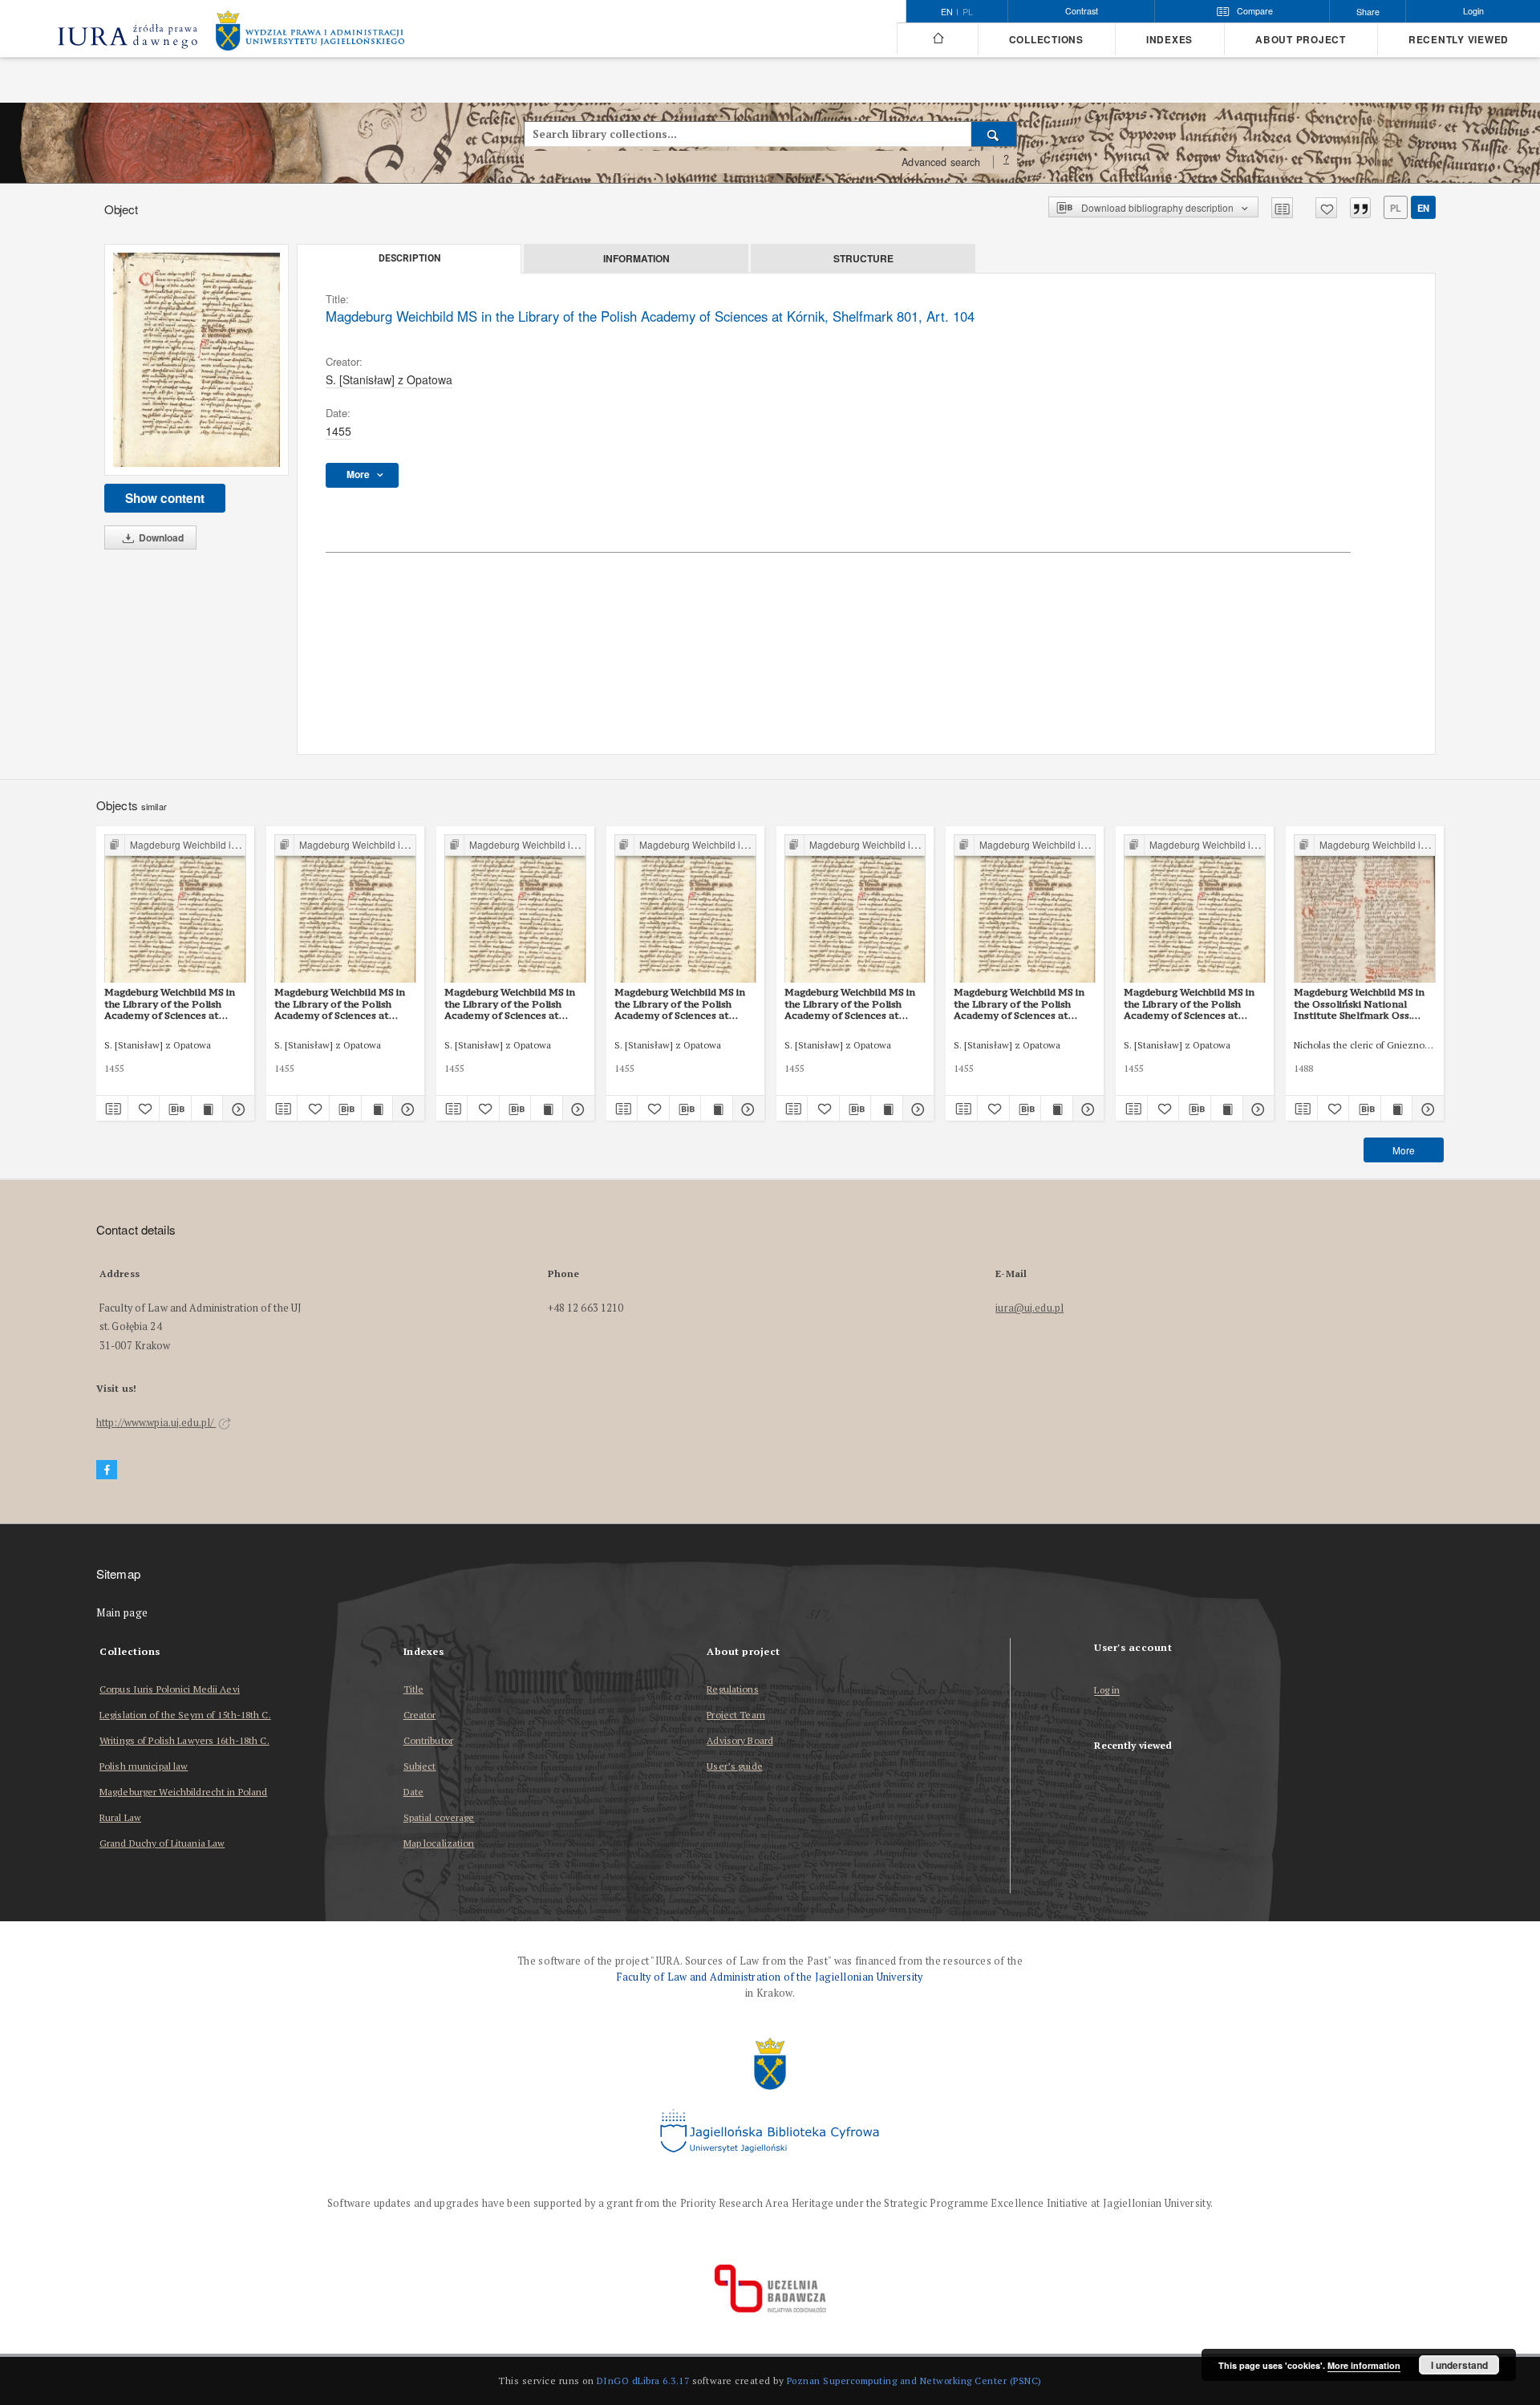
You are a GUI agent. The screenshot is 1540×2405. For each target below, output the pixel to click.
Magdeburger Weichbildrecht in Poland (183, 1792)
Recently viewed (1459, 40)
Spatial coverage (439, 1817)
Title (414, 1689)
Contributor (428, 1740)
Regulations (732, 1689)
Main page (122, 1613)
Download (160, 537)
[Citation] (1360, 208)
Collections (1046, 40)
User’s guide (734, 1766)
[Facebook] (107, 1470)
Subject (420, 1766)
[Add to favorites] (1326, 208)
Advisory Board (740, 1740)
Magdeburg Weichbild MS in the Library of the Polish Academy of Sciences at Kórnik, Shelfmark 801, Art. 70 (170, 1004)
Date (413, 1792)
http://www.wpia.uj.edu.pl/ (156, 1423)
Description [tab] (409, 258)
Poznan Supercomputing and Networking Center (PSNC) (914, 2381)
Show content (165, 498)
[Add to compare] (1282, 208)
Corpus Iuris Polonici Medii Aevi (170, 1689)
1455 (338, 431)
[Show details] (236, 1109)
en (1423, 208)
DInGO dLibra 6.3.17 (643, 2381)
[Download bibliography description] (175, 1109)
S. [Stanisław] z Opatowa (389, 379)
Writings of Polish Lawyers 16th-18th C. (184, 1740)
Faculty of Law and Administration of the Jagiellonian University (770, 1977)
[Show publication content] (207, 1109)
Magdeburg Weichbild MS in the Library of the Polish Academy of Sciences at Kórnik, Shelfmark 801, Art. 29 (1019, 1004)
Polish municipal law (144, 1766)
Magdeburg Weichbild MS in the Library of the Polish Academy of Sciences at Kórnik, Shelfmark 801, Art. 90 (1189, 1004)
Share (1368, 12)
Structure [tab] (863, 258)
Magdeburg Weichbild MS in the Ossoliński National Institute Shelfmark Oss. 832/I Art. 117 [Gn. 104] (1359, 1004)
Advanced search (941, 162)
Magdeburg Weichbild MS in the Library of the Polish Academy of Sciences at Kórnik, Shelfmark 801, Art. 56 (850, 1004)
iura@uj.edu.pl (1029, 1308)
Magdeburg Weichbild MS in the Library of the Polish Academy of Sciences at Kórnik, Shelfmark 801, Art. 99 (680, 1004)
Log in (1107, 1691)
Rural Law (120, 1817)
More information (1364, 2365)
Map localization (439, 1843)
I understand (1459, 2365)
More (1404, 1150)
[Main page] (937, 39)
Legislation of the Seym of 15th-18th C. (185, 1715)
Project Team (736, 1715)
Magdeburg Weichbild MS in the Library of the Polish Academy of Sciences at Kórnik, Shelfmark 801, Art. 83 (510, 1004)
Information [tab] (636, 258)
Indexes (1169, 40)
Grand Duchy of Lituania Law (162, 1843)
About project (1301, 40)
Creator (420, 1715)
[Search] (994, 134)
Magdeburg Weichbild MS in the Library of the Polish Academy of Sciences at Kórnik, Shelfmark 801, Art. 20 (340, 1004)
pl (968, 12)
